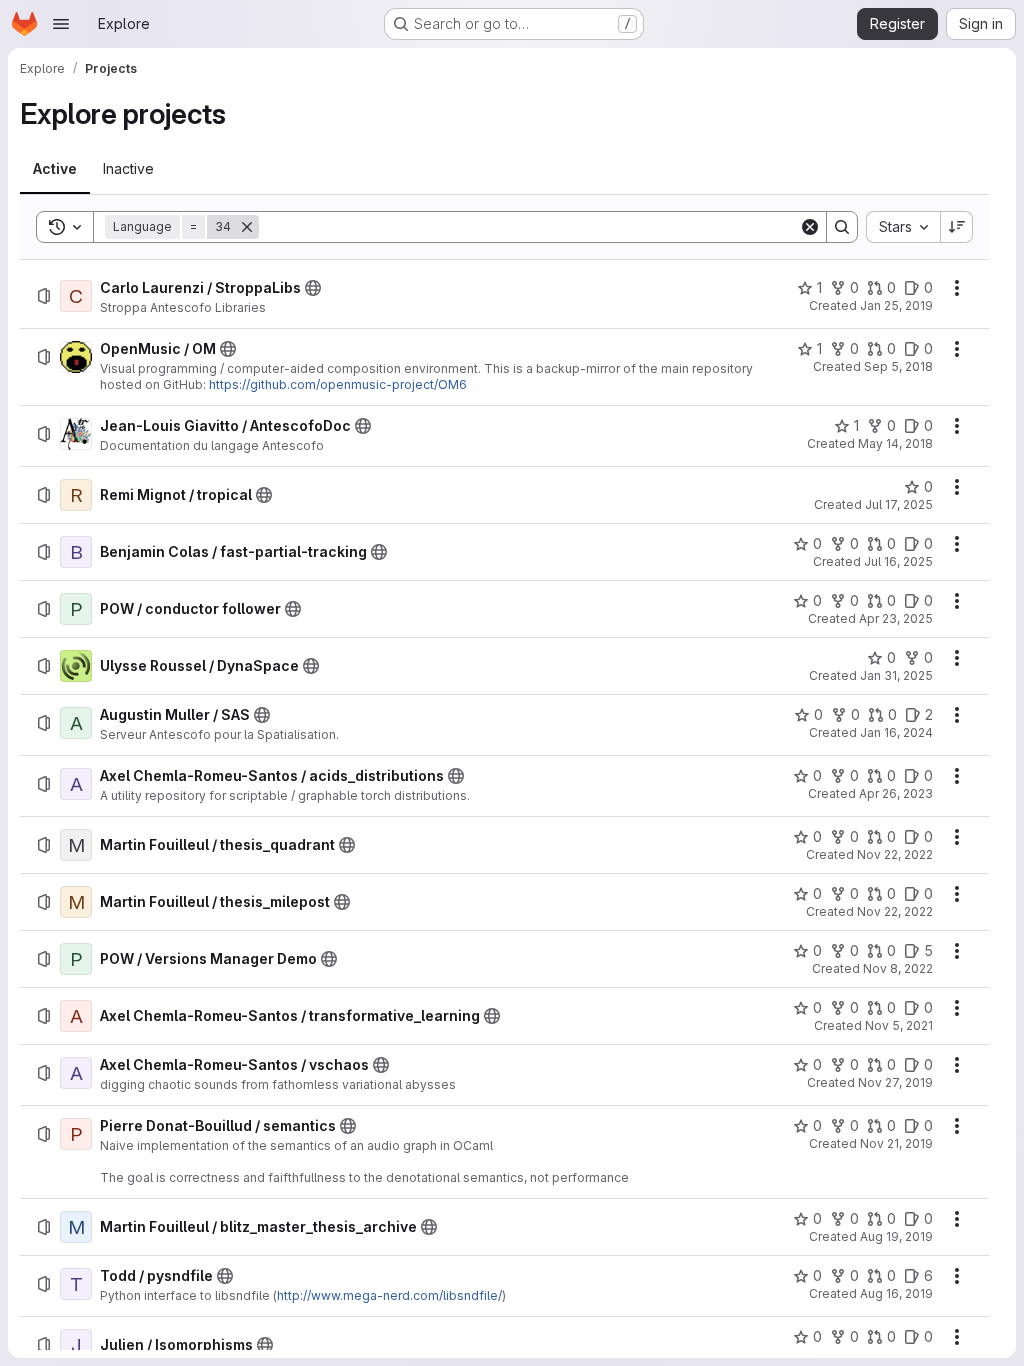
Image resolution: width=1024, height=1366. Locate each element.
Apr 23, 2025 (896, 618)
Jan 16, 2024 (896, 732)
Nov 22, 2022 (895, 854)
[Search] (842, 227)
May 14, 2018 (895, 443)
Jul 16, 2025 (898, 561)
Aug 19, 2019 (896, 1236)
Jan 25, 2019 (896, 305)
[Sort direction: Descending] (957, 227)
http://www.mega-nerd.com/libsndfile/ (389, 1295)
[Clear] (810, 227)
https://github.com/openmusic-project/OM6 (338, 384)
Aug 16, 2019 (896, 1293)
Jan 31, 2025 (896, 675)
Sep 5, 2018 (898, 366)
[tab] (55, 169)
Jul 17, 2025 (899, 504)
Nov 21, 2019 (896, 1143)
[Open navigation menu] (61, 24)
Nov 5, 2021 (899, 1025)
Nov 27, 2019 (895, 1082)
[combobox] (903, 227)
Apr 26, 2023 (896, 793)
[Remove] (247, 227)
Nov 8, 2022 (898, 968)
